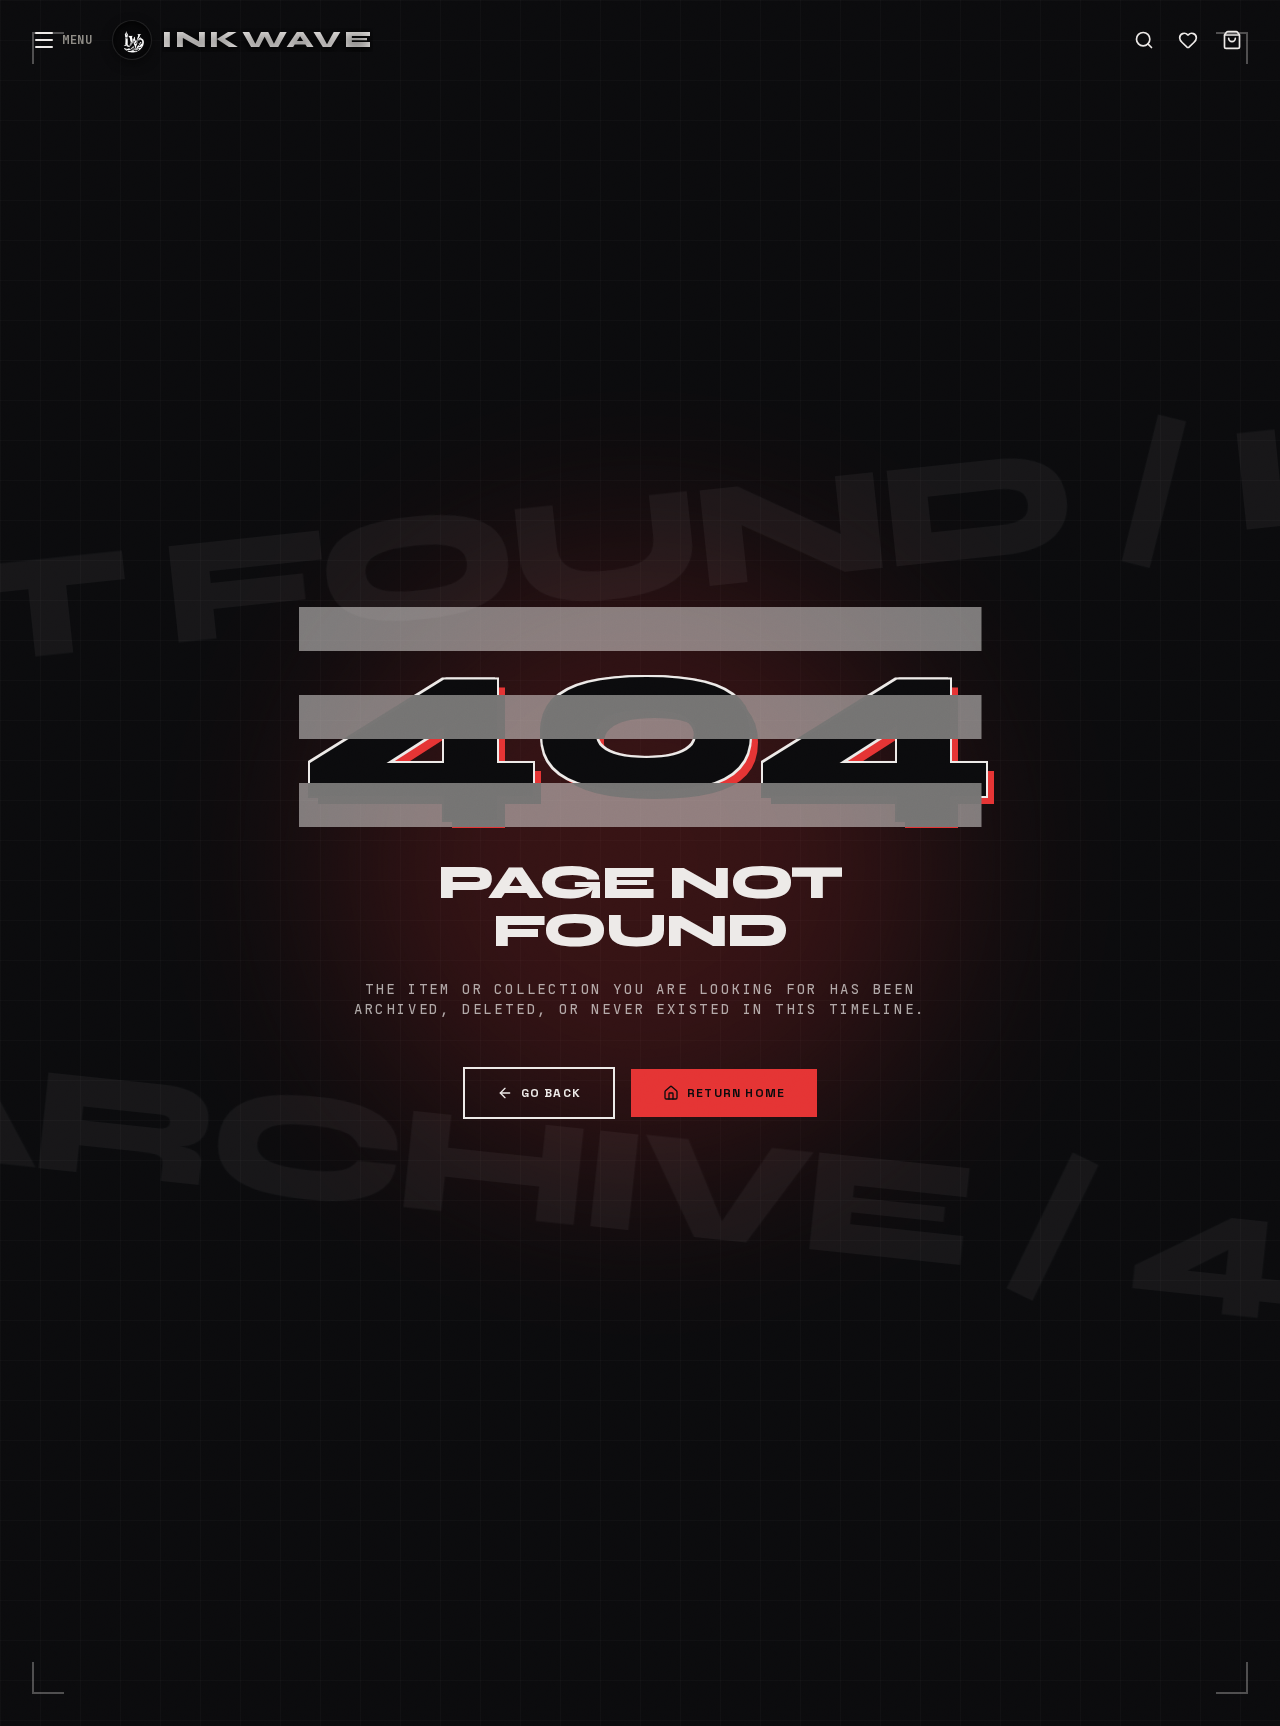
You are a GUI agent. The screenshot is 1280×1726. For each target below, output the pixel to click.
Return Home (736, 1093)
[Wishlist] (1188, 40)
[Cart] (1232, 40)
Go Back (551, 1093)
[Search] (1144, 40)
